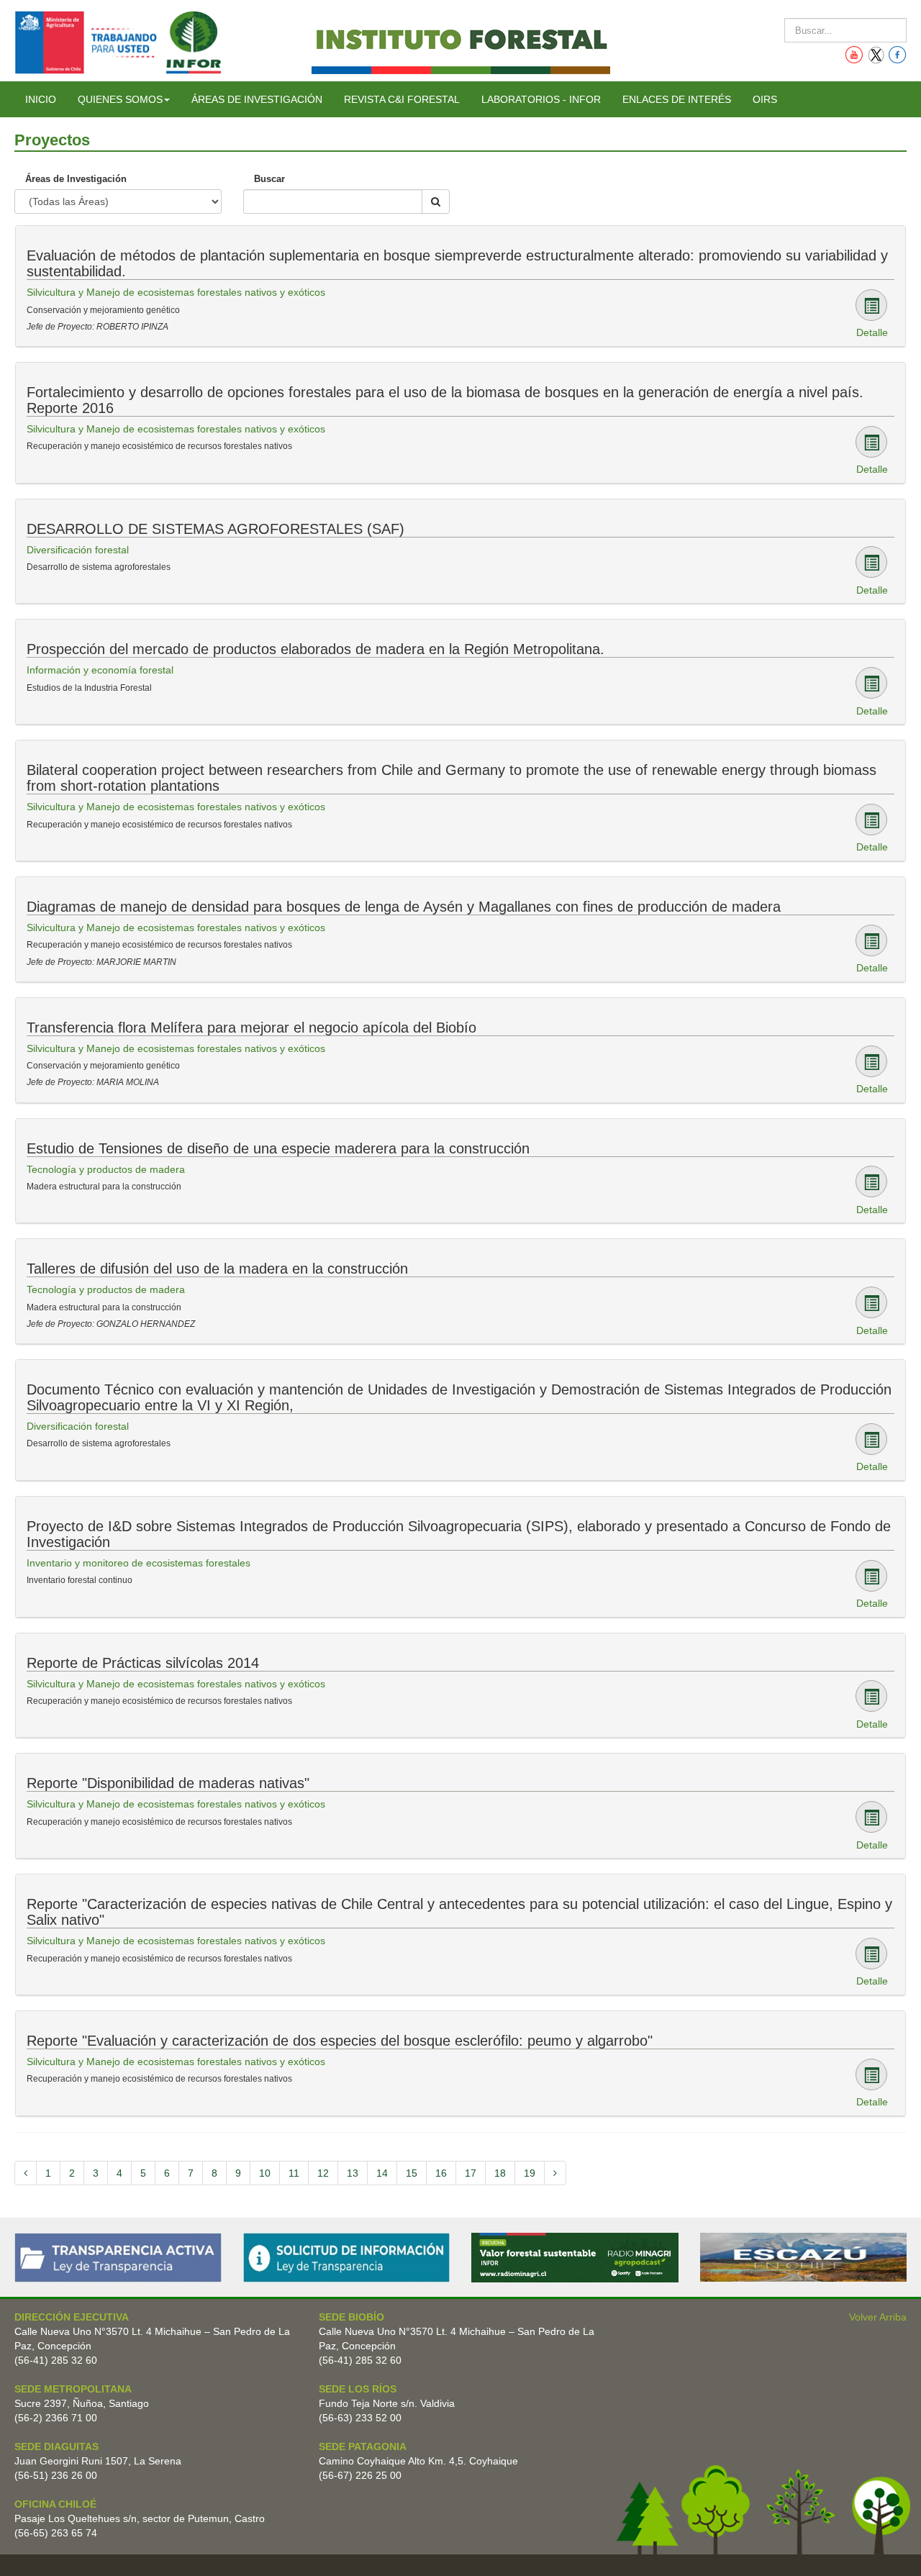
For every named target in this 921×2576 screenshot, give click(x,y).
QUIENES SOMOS (120, 99)
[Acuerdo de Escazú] (804, 2257)
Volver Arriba (878, 2317)
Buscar (269, 179)
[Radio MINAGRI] (575, 2257)
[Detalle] (871, 305)
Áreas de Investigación (76, 179)
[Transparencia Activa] (118, 2257)
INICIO (41, 99)
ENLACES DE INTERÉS (677, 99)
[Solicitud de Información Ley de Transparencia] (347, 2257)
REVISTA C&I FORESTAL (402, 99)
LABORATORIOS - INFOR (541, 99)
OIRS (765, 99)
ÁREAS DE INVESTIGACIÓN (257, 99)
